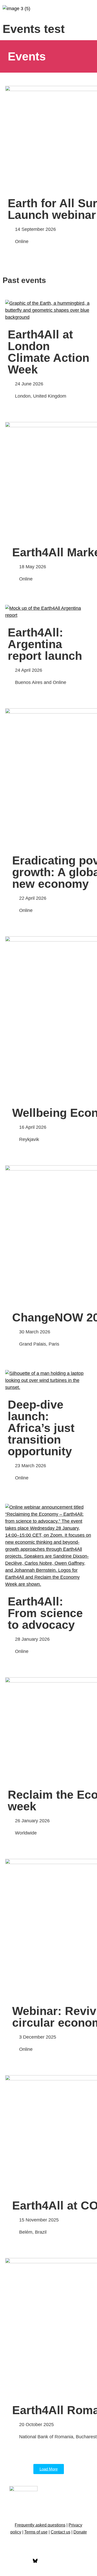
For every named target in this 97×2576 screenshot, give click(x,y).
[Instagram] (49, 2561)
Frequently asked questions (40, 2525)
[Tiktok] (76, 2561)
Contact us (61, 2532)
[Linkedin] (62, 2561)
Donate (80, 2532)
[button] (89, 10)
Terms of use (36, 2532)
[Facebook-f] (22, 2561)
